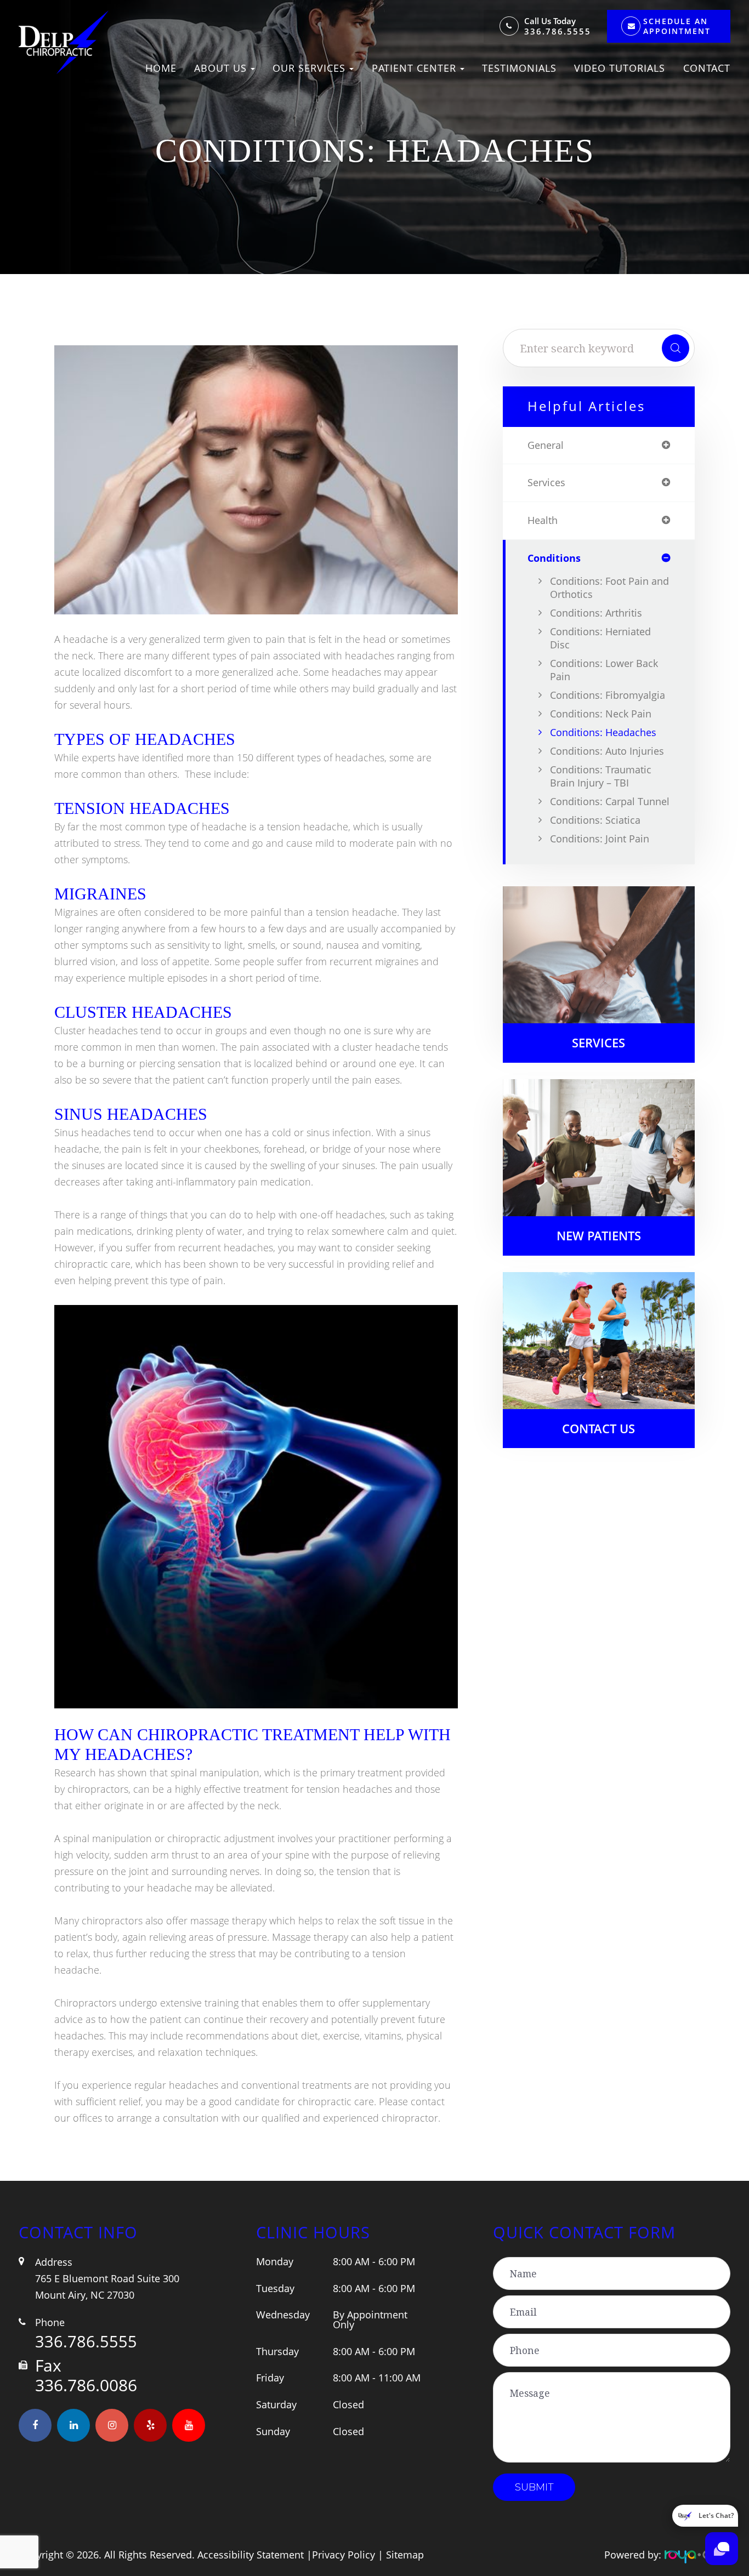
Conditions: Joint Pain (600, 839)
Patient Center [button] (414, 68)
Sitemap (405, 2555)
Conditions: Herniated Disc (600, 638)
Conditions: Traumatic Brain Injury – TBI (601, 776)
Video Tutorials (620, 68)
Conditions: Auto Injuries (607, 751)
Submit (534, 2487)
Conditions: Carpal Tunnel (610, 801)
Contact (707, 68)
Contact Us (598, 1429)
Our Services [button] (309, 68)
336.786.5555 (558, 32)
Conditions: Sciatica (595, 820)
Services (598, 1043)
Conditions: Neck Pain (601, 714)
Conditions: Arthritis (596, 613)
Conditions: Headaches (603, 732)
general (546, 446)
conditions (554, 558)
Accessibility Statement (251, 2555)
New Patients (599, 1236)
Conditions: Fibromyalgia (608, 695)
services (546, 483)
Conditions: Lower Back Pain (604, 670)
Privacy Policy (344, 2555)
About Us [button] (220, 68)
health (543, 521)
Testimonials (519, 68)
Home (161, 68)
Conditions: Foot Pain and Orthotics (609, 588)
